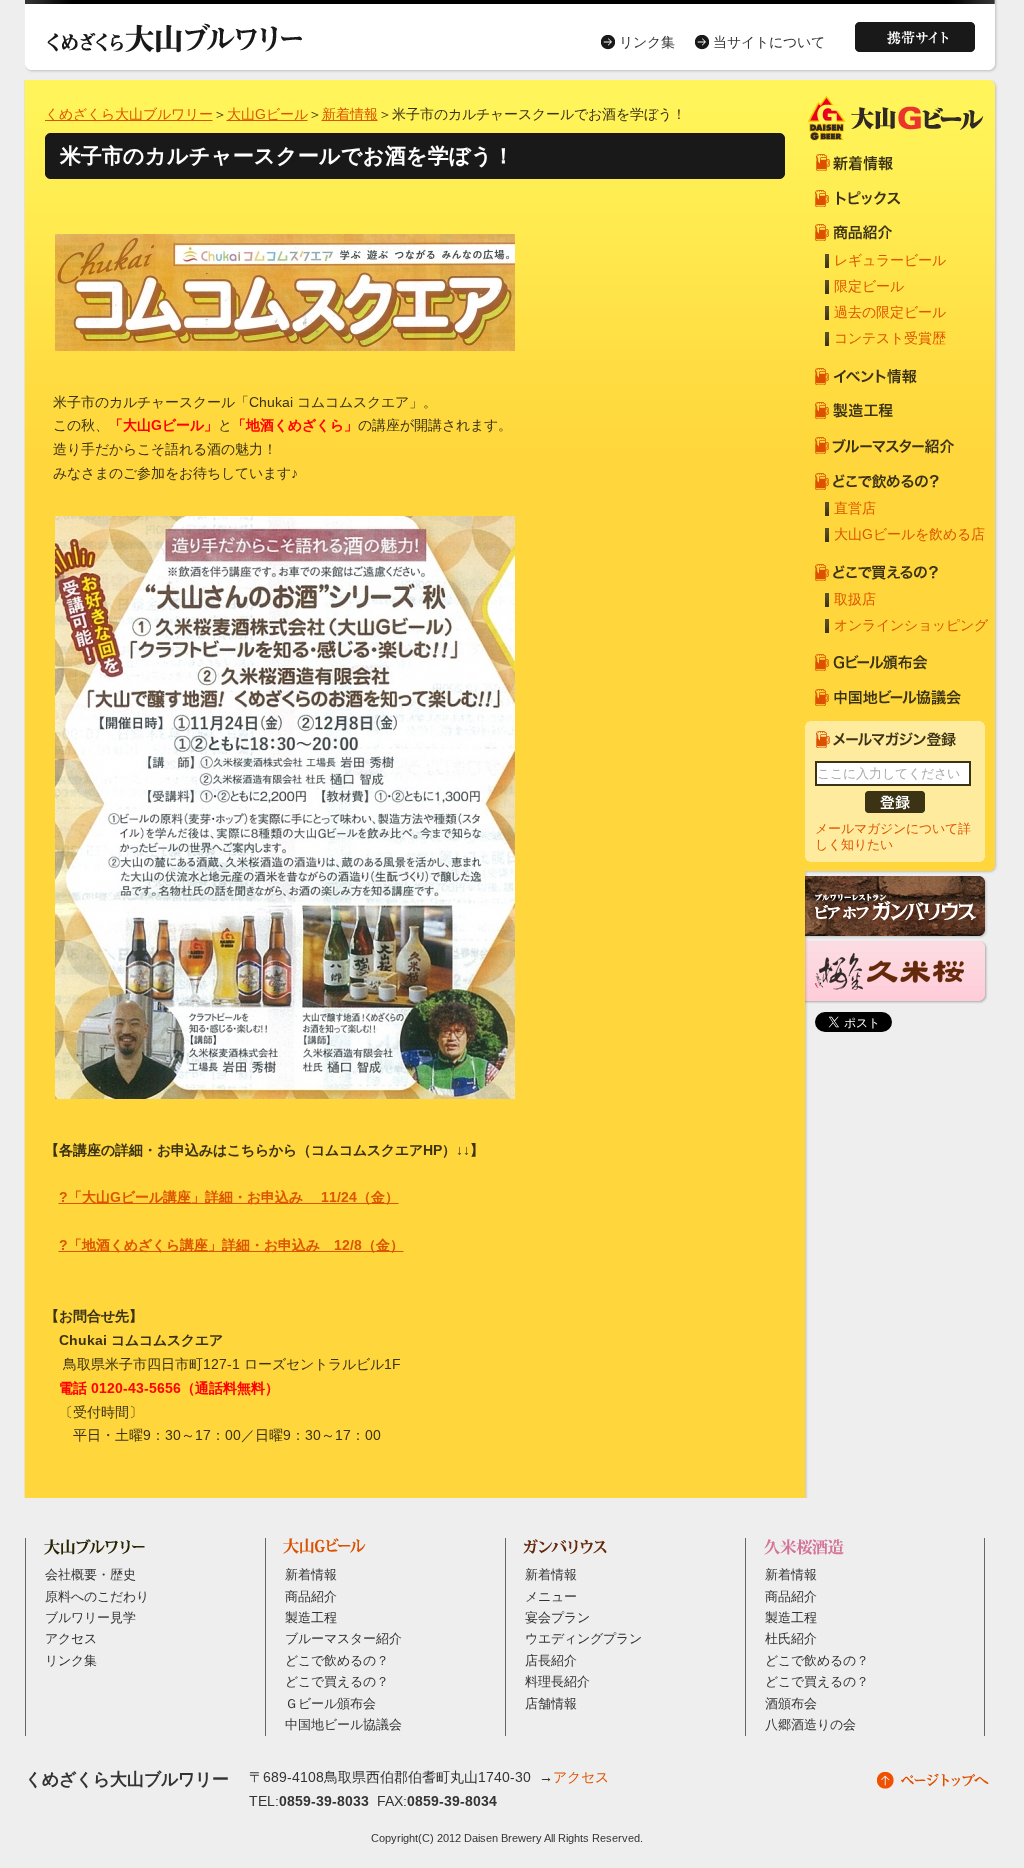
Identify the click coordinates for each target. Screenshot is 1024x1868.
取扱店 (855, 599)
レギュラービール (890, 260)
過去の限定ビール (890, 312)
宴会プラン (557, 1618)
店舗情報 (551, 1704)
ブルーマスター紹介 (343, 1639)
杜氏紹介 (791, 1639)
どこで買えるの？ (337, 1682)
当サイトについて (769, 42)
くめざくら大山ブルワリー (129, 114)
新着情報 (350, 114)
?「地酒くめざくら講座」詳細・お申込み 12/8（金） (231, 1245)
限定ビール (869, 286)
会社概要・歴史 (90, 1575)
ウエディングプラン (583, 1639)
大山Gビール (267, 114)
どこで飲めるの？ (337, 1661)
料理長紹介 (557, 1682)
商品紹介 (311, 1597)
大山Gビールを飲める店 (909, 534)
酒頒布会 (791, 1704)
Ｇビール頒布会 (330, 1704)
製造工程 (311, 1618)
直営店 (855, 508)
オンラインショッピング (911, 625)
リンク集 (647, 42)
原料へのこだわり (97, 1597)
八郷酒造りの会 (810, 1725)
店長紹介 (551, 1661)
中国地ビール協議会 (343, 1725)
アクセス (71, 1639)
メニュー (551, 1597)
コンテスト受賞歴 (890, 338)
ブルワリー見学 (90, 1618)
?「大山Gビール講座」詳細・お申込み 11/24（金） (229, 1197)
